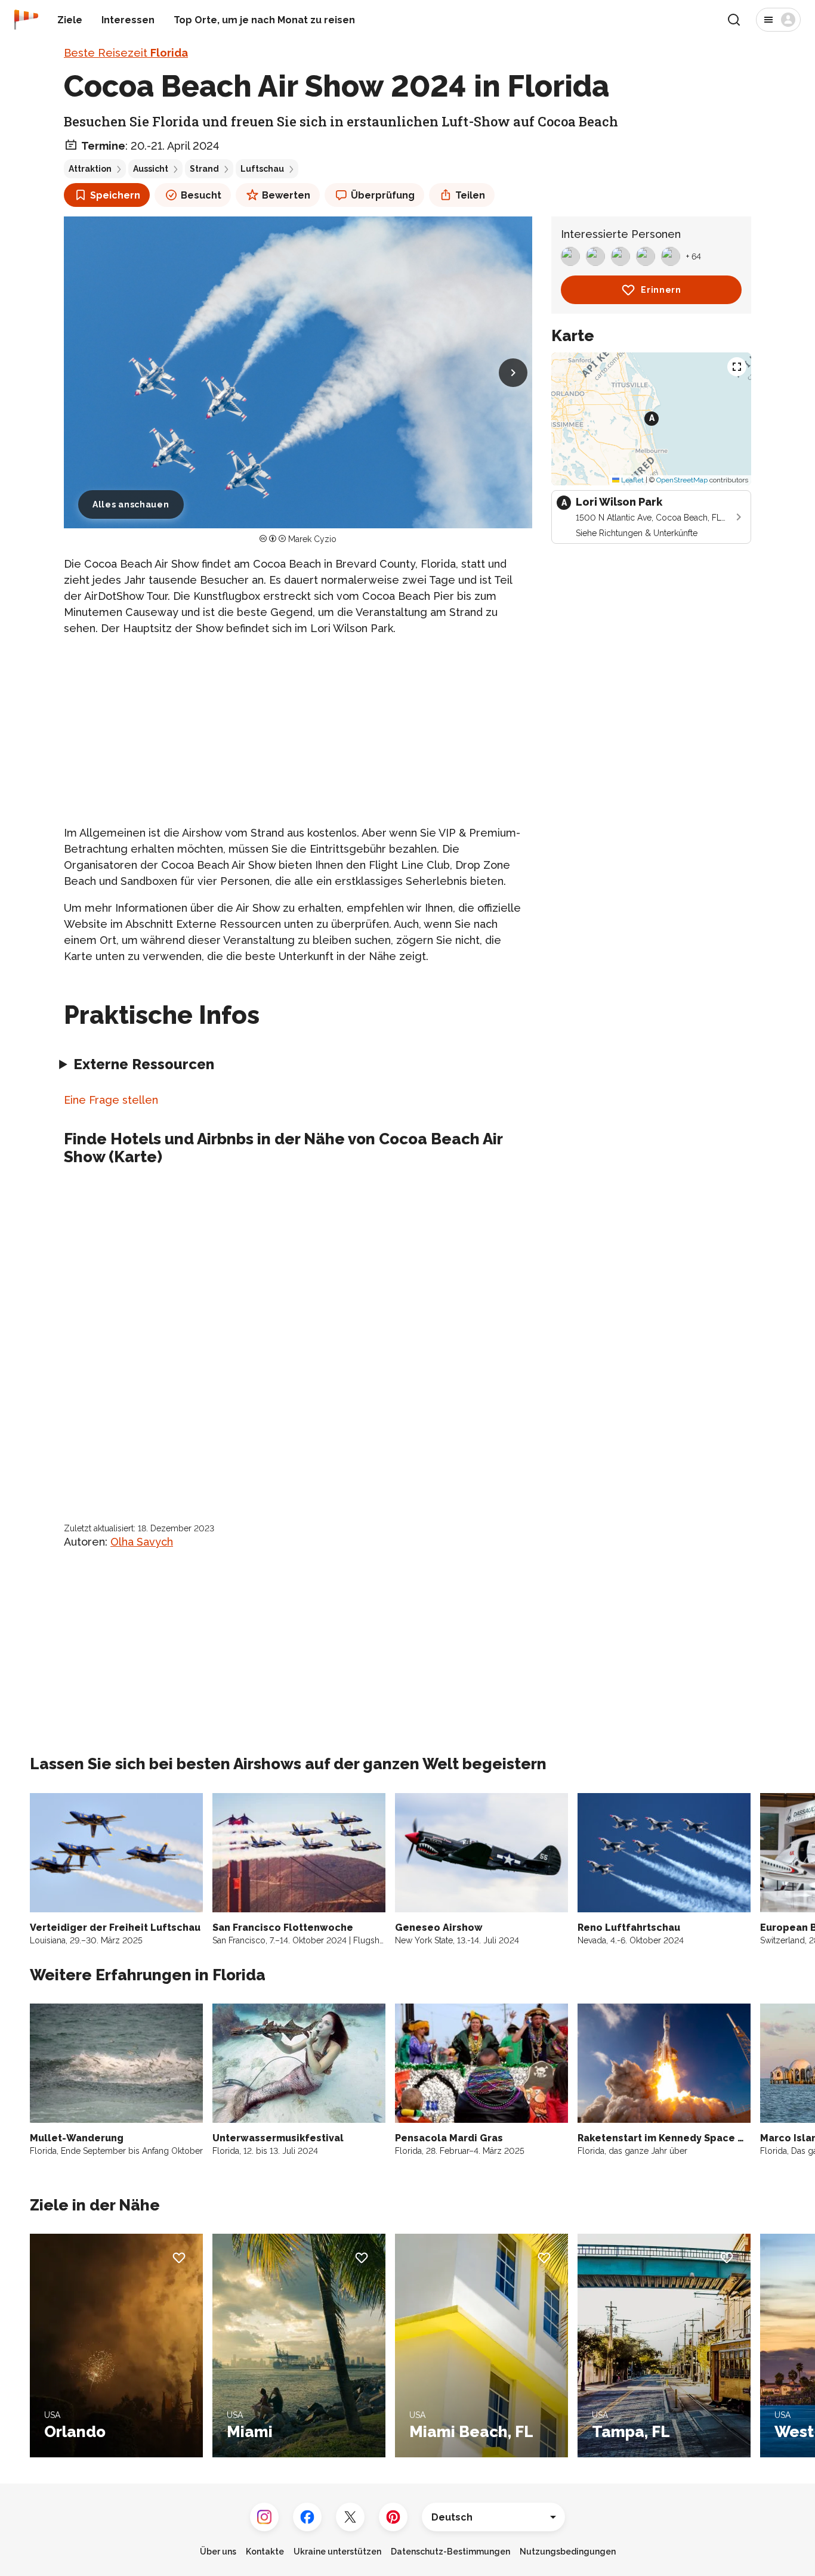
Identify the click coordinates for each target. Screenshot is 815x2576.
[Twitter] (350, 2517)
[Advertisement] (298, 730)
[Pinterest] (393, 2517)
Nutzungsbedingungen (568, 2552)
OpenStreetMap (682, 480)
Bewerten (286, 195)
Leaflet (632, 480)
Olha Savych (142, 1542)
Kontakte (265, 2552)
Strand (204, 169)
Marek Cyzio (312, 539)
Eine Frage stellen (111, 1100)
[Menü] (778, 20)
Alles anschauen (131, 504)
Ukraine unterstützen (337, 2552)
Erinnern (661, 290)
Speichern (115, 195)
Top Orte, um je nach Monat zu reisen (264, 20)
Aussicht (151, 169)
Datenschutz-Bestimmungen (450, 2552)
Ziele (70, 20)
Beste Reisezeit (126, 53)
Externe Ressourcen (144, 1064)
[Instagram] (264, 2517)
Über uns (218, 2552)
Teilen (470, 195)
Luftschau (262, 169)
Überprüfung (383, 195)
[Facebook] (307, 2517)
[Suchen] (734, 20)
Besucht (201, 195)
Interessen (128, 20)
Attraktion (90, 169)
